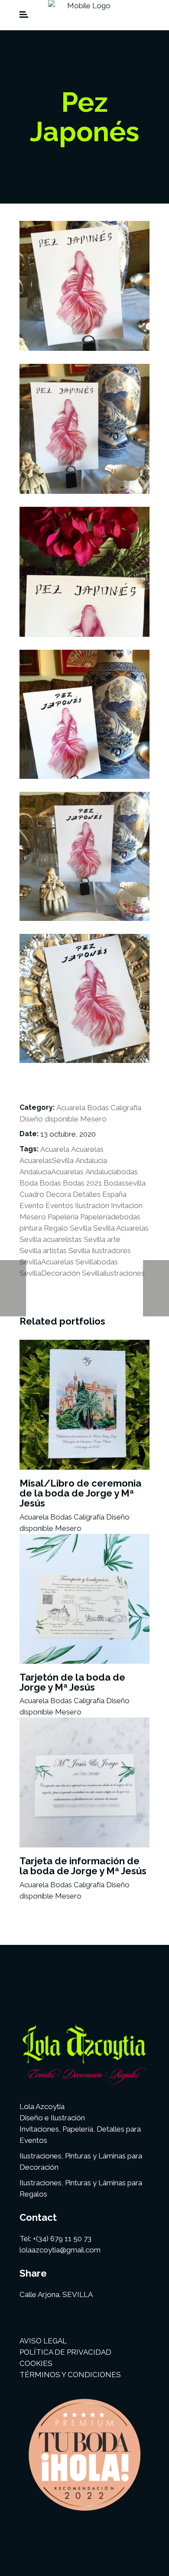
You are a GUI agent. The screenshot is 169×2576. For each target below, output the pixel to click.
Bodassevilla (125, 1183)
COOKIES (36, 2363)
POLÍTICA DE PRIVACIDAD (65, 2352)
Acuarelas (87, 1149)
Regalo (56, 1228)
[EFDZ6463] (84, 998)
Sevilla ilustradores (100, 1251)
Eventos (59, 1205)
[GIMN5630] (84, 429)
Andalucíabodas (112, 1172)
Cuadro (32, 1194)
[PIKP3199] (84, 856)
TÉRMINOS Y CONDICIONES (70, 2375)
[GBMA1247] (84, 286)
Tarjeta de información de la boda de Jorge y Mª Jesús (83, 1866)
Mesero (93, 1119)
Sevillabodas (97, 1262)
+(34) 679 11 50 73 (62, 2239)
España (114, 1194)
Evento (32, 1205)
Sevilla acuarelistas (51, 1239)
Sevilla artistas (43, 1251)
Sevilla (81, 1228)
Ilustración (92, 1205)
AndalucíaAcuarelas (52, 1172)
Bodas (98, 1108)
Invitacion (127, 1205)
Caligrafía (126, 1108)
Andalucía (91, 1160)
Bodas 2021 (82, 1183)
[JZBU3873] (84, 714)
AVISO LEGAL (43, 2341)
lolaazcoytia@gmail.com (60, 2250)
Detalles (87, 1194)
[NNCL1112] (84, 572)
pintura (31, 1228)
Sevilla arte (102, 1239)
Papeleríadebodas (110, 1217)
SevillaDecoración (50, 1273)
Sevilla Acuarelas (121, 1228)
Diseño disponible (49, 1119)
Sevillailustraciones (113, 1273)
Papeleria (63, 1217)
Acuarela (71, 1108)
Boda (29, 1183)
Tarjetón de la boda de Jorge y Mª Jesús (72, 1682)
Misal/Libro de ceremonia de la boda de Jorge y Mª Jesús (80, 1493)
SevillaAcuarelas (47, 1262)
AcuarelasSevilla (47, 1160)
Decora (58, 1194)
